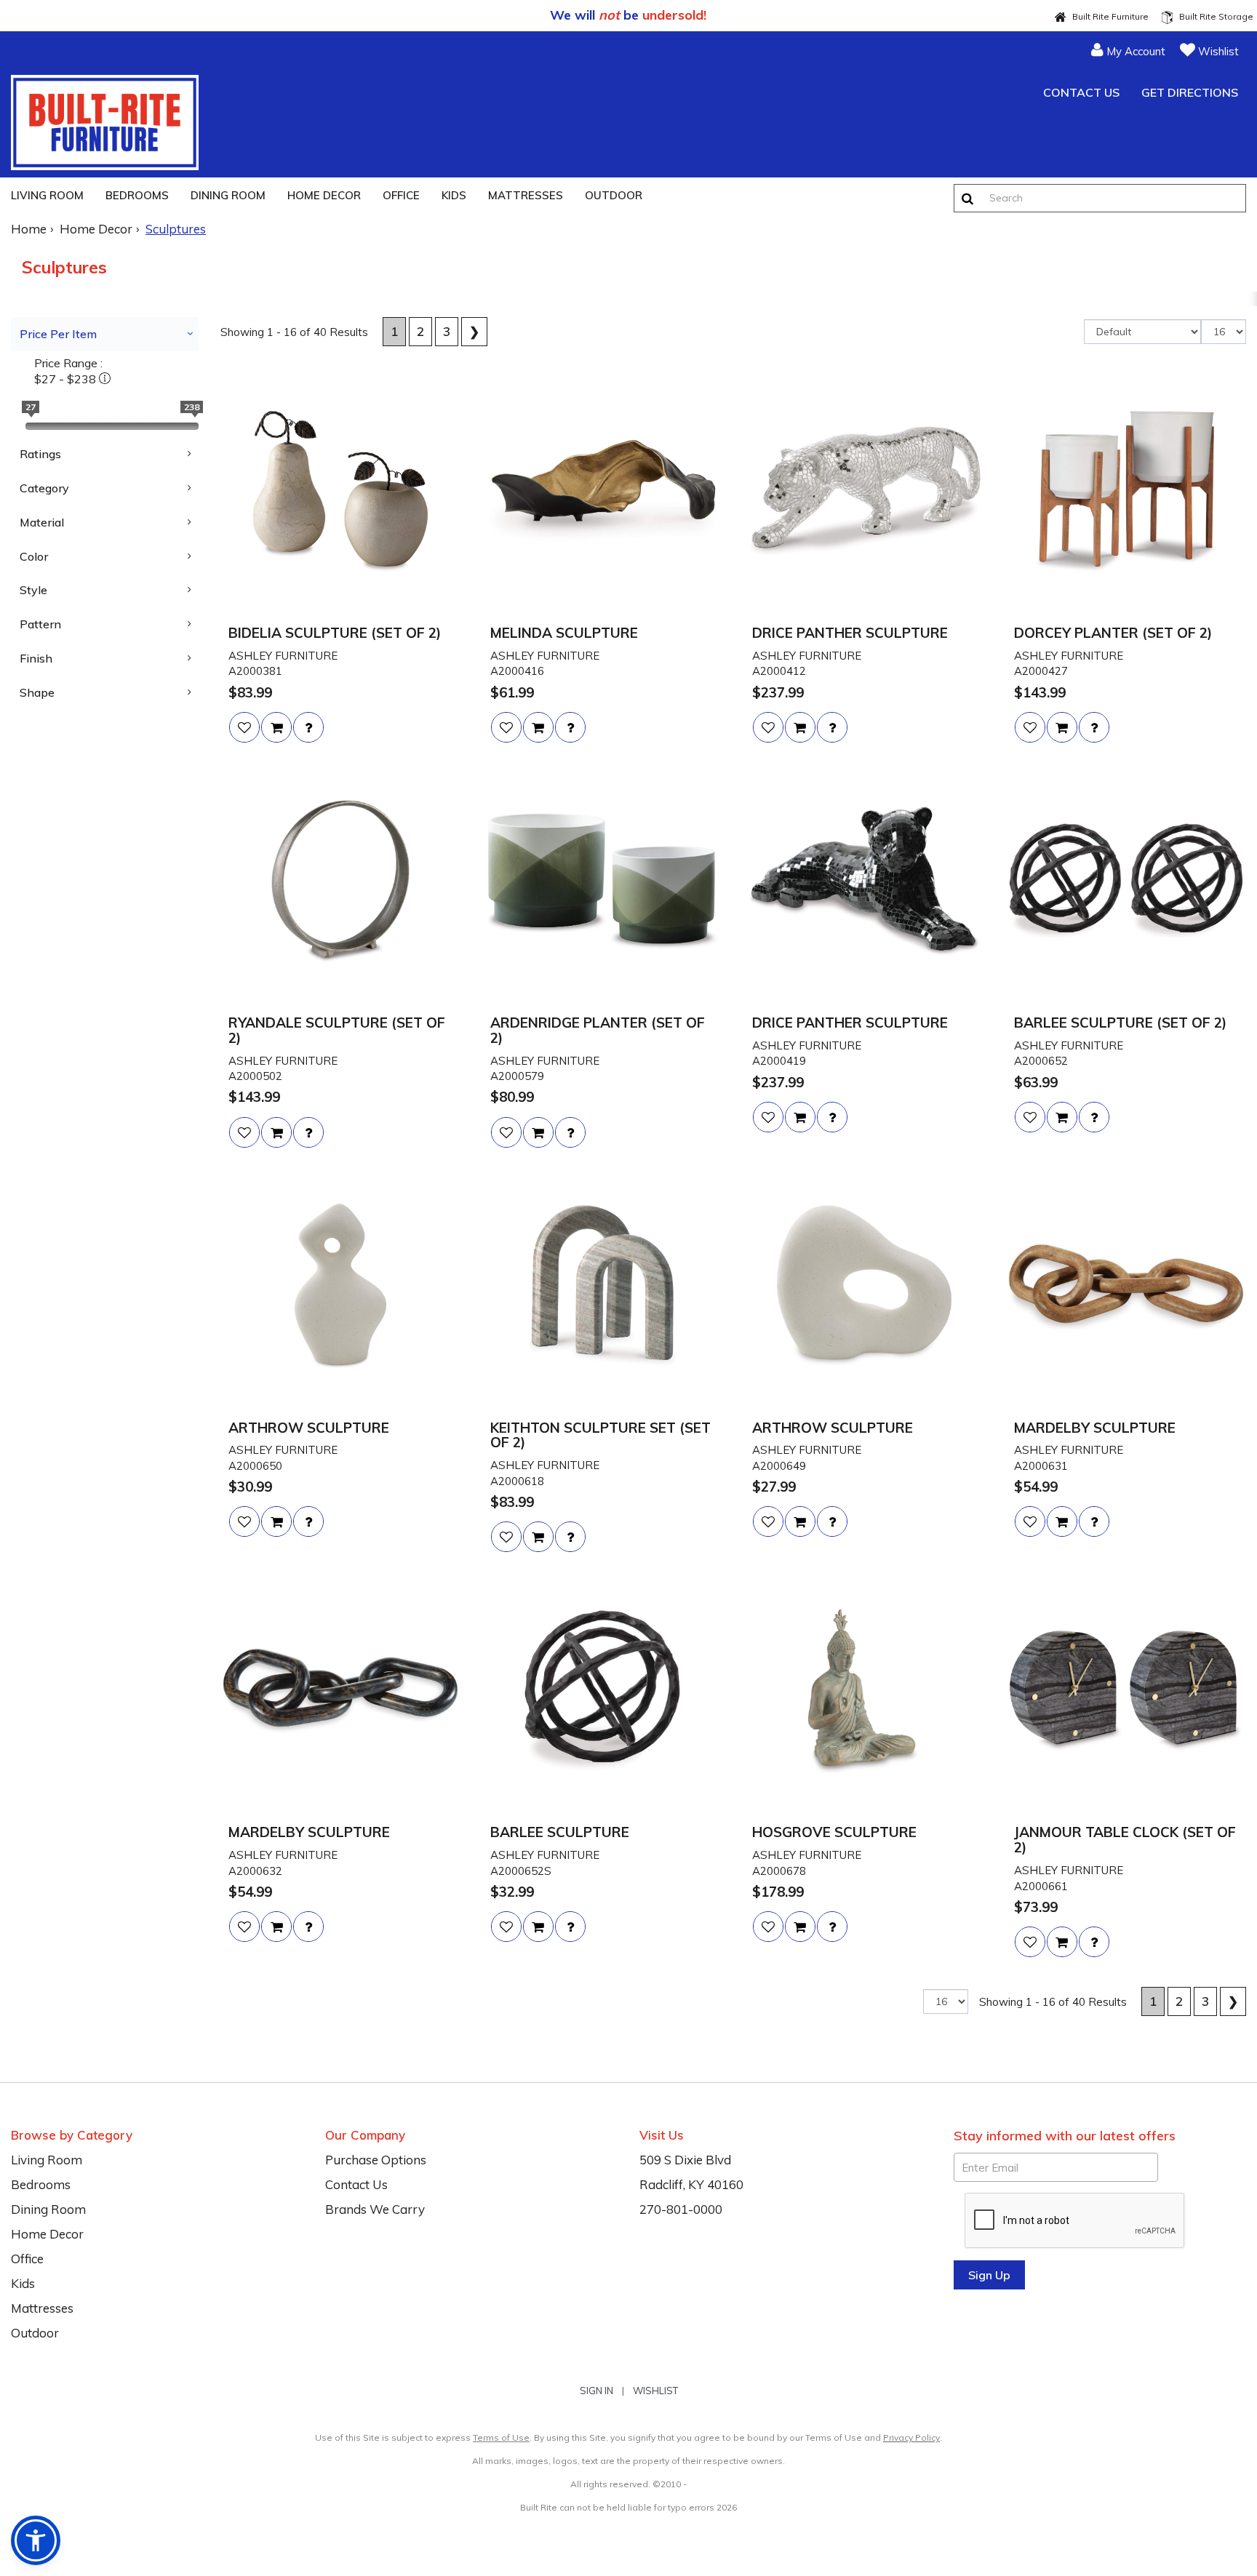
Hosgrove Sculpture (834, 1832)
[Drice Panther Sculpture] (864, 492)
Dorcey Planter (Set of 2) (1113, 633)
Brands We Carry (375, 2209)
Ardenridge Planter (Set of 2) (598, 1031)
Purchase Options (376, 2160)
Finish (36, 658)
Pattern (40, 624)
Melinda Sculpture (564, 633)
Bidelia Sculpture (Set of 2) (335, 633)
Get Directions (1188, 92)
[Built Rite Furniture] (105, 123)
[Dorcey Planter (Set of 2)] (1126, 492)
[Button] (967, 198)
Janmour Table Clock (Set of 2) (1125, 1840)
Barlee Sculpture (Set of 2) (1120, 1023)
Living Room (47, 195)
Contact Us (1080, 92)
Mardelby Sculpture (1095, 1428)
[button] (1128, 49)
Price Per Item (58, 334)
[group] (308, 727)
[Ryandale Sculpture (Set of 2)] (340, 881)
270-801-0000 (681, 2209)
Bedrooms (137, 195)
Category (44, 488)
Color (34, 556)
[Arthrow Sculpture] (340, 1287)
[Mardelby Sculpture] (1126, 1287)
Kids (454, 195)
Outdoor (614, 195)
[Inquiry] (308, 727)
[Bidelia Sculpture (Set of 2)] (340, 492)
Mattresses (526, 195)
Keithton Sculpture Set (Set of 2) (600, 1436)
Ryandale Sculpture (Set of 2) (337, 1031)
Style (33, 590)
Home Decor (324, 195)
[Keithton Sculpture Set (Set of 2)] (602, 1287)
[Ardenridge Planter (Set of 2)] (602, 881)
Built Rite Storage (1213, 16)
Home (29, 229)
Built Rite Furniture (1107, 16)
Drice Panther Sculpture (850, 633)
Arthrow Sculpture (309, 1428)
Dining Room (228, 195)
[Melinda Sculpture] (602, 492)
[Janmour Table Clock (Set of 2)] (1126, 1691)
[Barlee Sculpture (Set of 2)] (1126, 881)
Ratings (40, 454)
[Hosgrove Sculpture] (864, 1691)
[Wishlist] (244, 727)
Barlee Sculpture (560, 1832)
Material (42, 522)
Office (401, 195)
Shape (37, 692)
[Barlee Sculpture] (602, 1691)
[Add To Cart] (276, 727)
